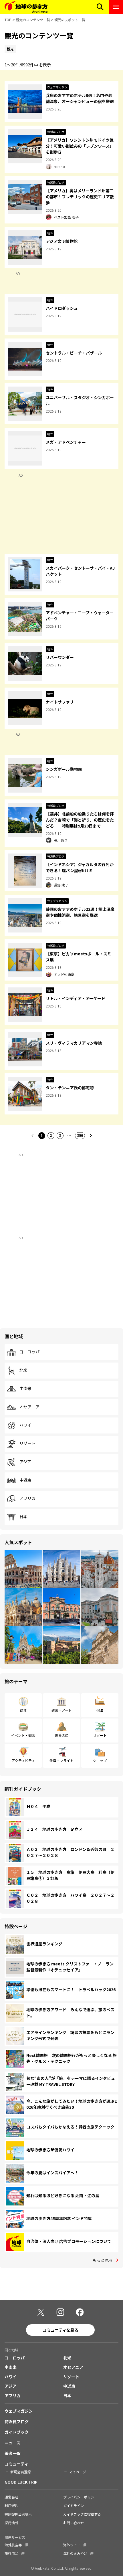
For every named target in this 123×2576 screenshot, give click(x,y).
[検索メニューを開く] (100, 7)
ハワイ (25, 1425)
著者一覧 (13, 2453)
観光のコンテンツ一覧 (33, 20)
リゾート (27, 1444)
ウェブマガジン (19, 2411)
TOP (8, 20)
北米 (23, 1370)
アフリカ (27, 1498)
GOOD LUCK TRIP (21, 2482)
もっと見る (103, 2260)
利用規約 (11, 2505)
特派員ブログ (17, 2421)
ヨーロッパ (29, 1352)
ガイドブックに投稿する (82, 2514)
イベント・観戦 (23, 1735)
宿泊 (100, 1710)
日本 (23, 1517)
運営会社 (11, 2497)
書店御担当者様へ (18, 2514)
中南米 (25, 1389)
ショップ (100, 1760)
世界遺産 (61, 1735)
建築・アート (62, 1710)
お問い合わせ (74, 2523)
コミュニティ (16, 2464)
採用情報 (11, 2523)
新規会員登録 (21, 2472)
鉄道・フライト (61, 1760)
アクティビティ (23, 1760)
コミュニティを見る (60, 2330)
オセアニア (29, 1407)
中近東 (25, 1480)
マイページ (78, 2472)
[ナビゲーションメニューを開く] (116, 7)
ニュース (12, 2443)
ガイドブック (17, 2432)
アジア (25, 1462)
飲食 (23, 1710)
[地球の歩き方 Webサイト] (26, 7)
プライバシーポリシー (80, 2497)
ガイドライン (74, 2505)
